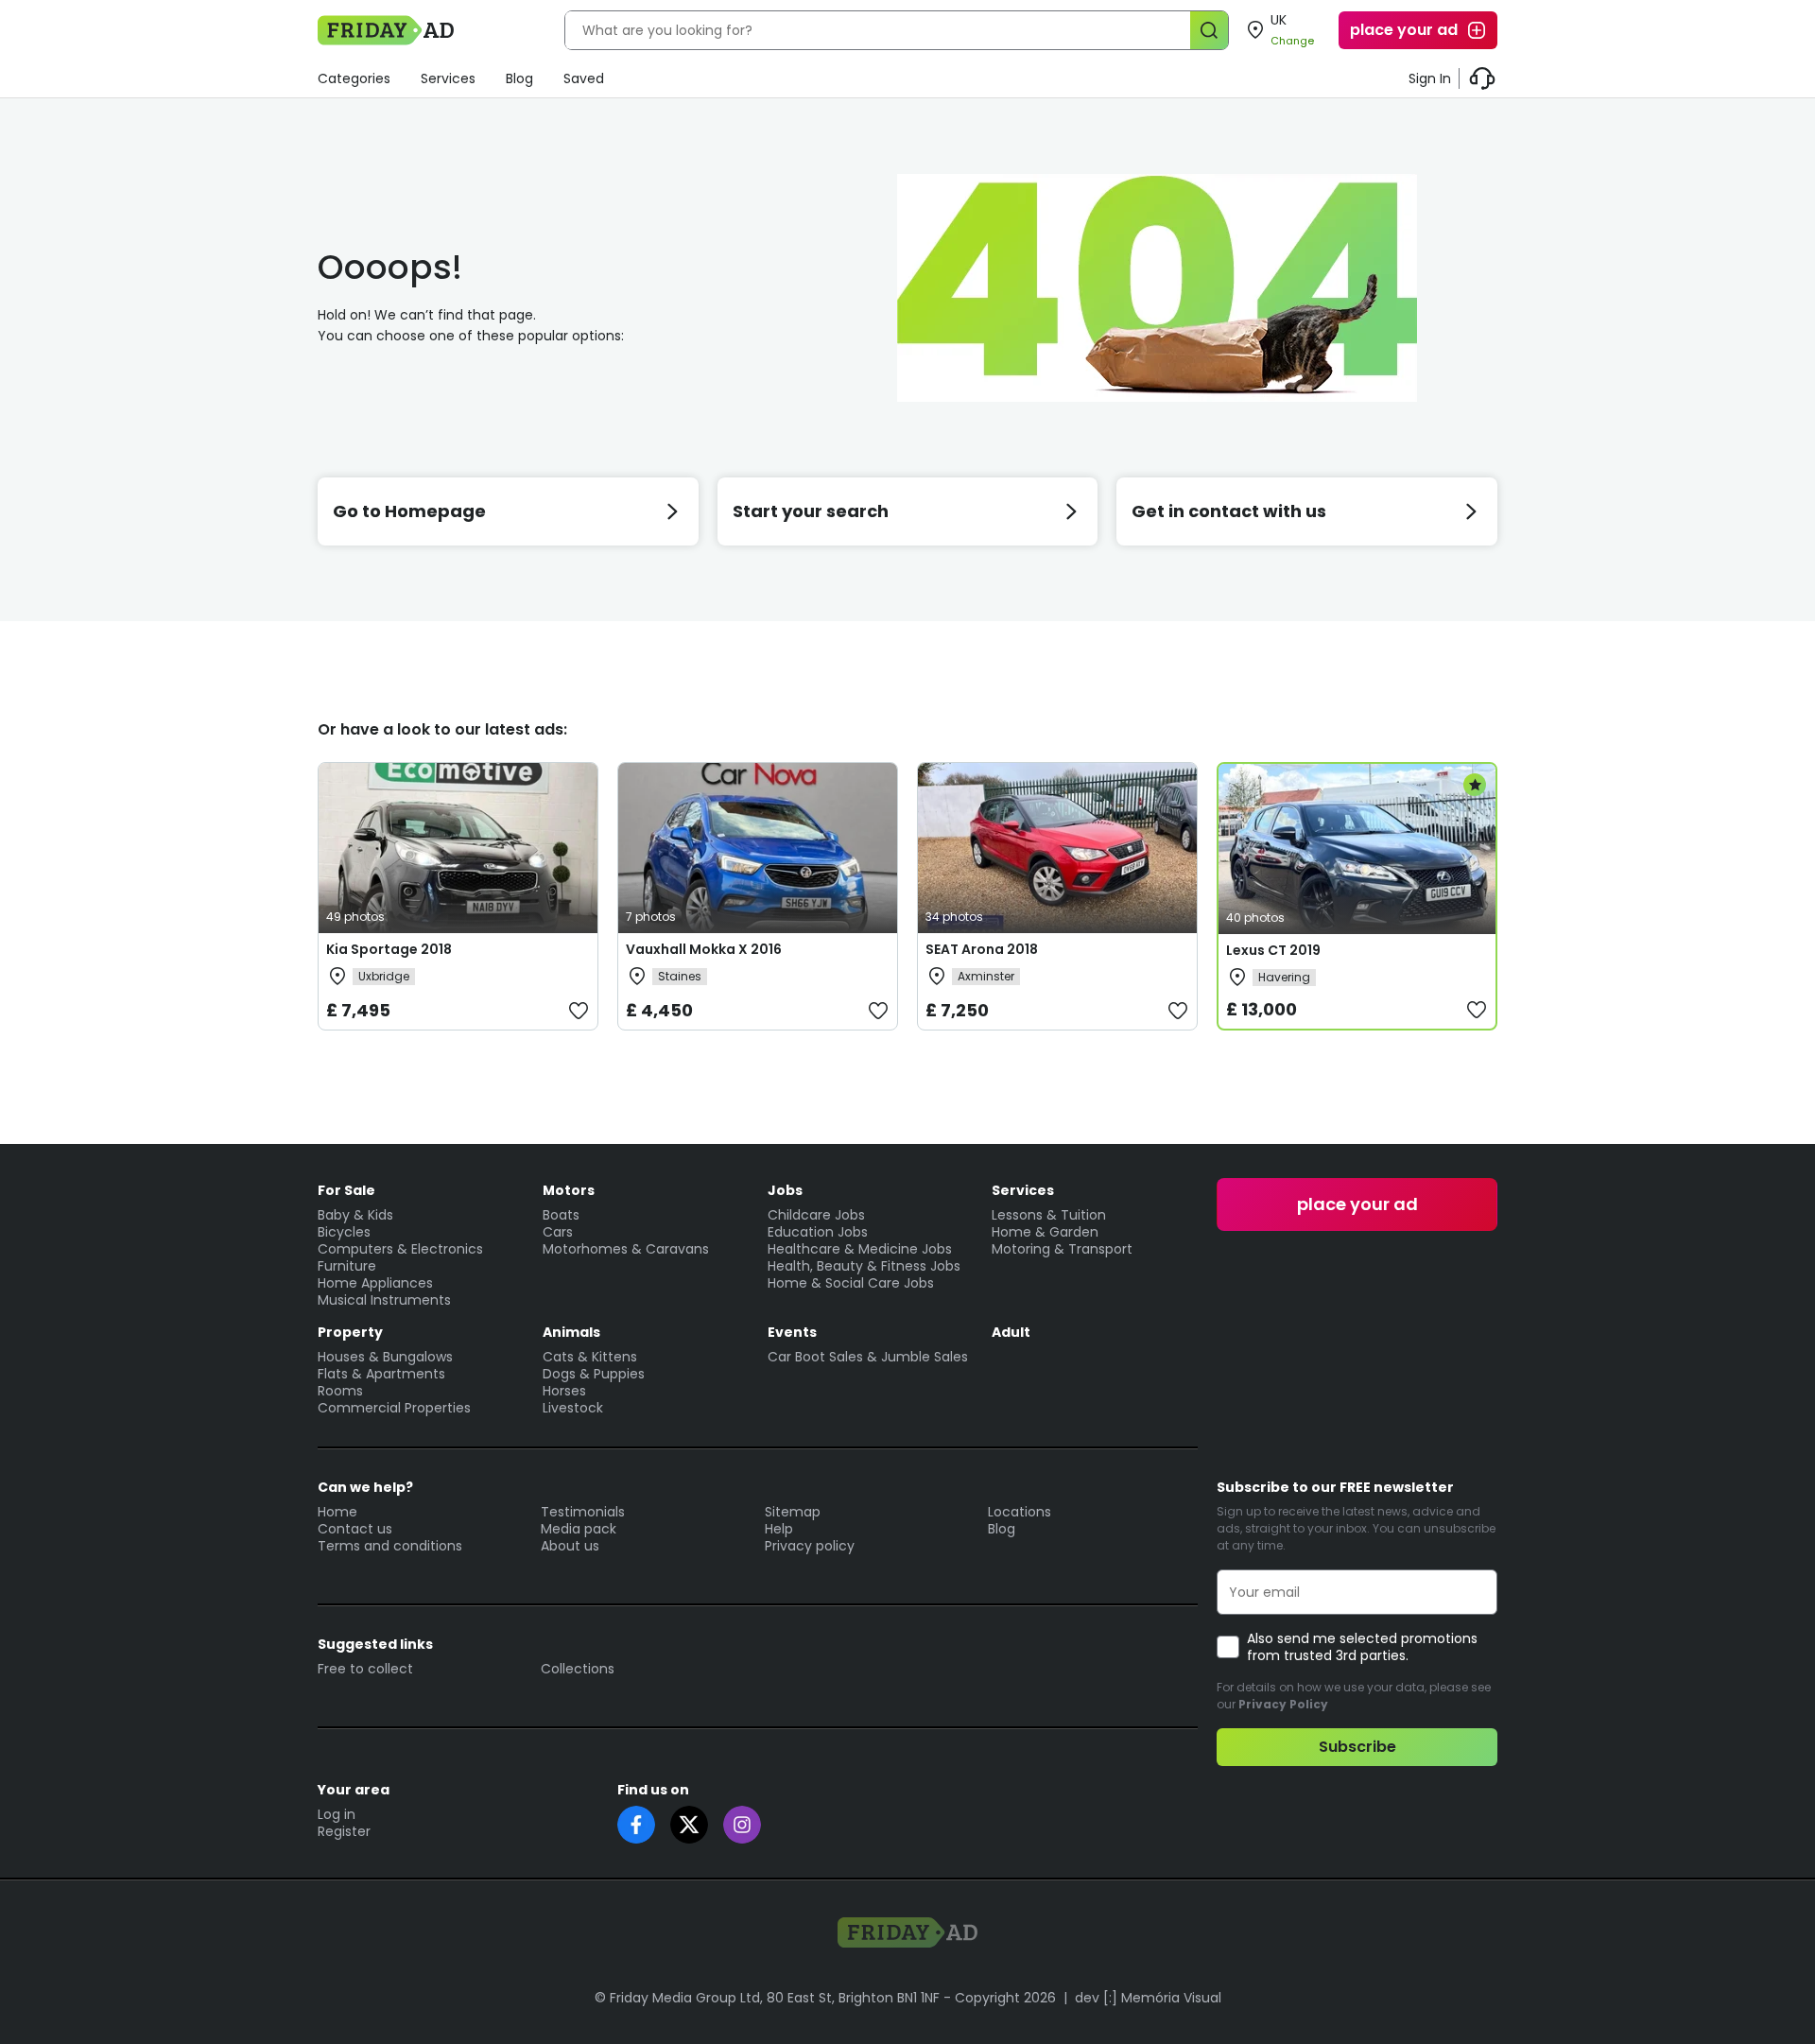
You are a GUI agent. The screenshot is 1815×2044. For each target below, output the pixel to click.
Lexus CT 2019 (1273, 950)
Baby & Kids (355, 1215)
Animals (571, 1332)
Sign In (1430, 78)
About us (570, 1546)
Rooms (340, 1391)
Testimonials (583, 1512)
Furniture (347, 1266)
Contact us (355, 1529)
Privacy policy (810, 1546)
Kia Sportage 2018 (389, 949)
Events (792, 1332)
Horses (564, 1391)
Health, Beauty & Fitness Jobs (864, 1266)
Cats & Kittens (590, 1357)
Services (448, 78)
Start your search (811, 511)
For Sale (346, 1190)
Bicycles (344, 1232)
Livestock (573, 1408)
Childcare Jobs (816, 1215)
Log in (337, 1814)
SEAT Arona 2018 (982, 949)
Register (344, 1831)
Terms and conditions (390, 1546)
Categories (354, 78)
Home (337, 1512)
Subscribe (1357, 1747)
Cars (558, 1232)
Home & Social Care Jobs (851, 1283)
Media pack (579, 1529)
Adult (1011, 1332)
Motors (569, 1190)
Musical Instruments (384, 1300)
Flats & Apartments (381, 1374)
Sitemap (793, 1512)
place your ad (1404, 30)
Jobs (785, 1190)
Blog (519, 78)
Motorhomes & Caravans (626, 1249)
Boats (561, 1215)
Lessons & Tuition (1049, 1215)
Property (350, 1332)
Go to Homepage (409, 511)
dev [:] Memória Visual (1148, 1998)
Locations (1020, 1512)
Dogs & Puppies (594, 1374)
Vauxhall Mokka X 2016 (704, 949)
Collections (578, 1669)
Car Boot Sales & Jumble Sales (868, 1357)
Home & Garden (1045, 1232)
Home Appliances (375, 1283)
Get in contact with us (1229, 511)
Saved (584, 78)
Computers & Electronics (400, 1249)
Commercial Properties (394, 1408)
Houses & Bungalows (385, 1357)
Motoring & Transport (1062, 1249)
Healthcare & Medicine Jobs (860, 1249)
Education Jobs (818, 1232)
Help (779, 1529)
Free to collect (365, 1669)
